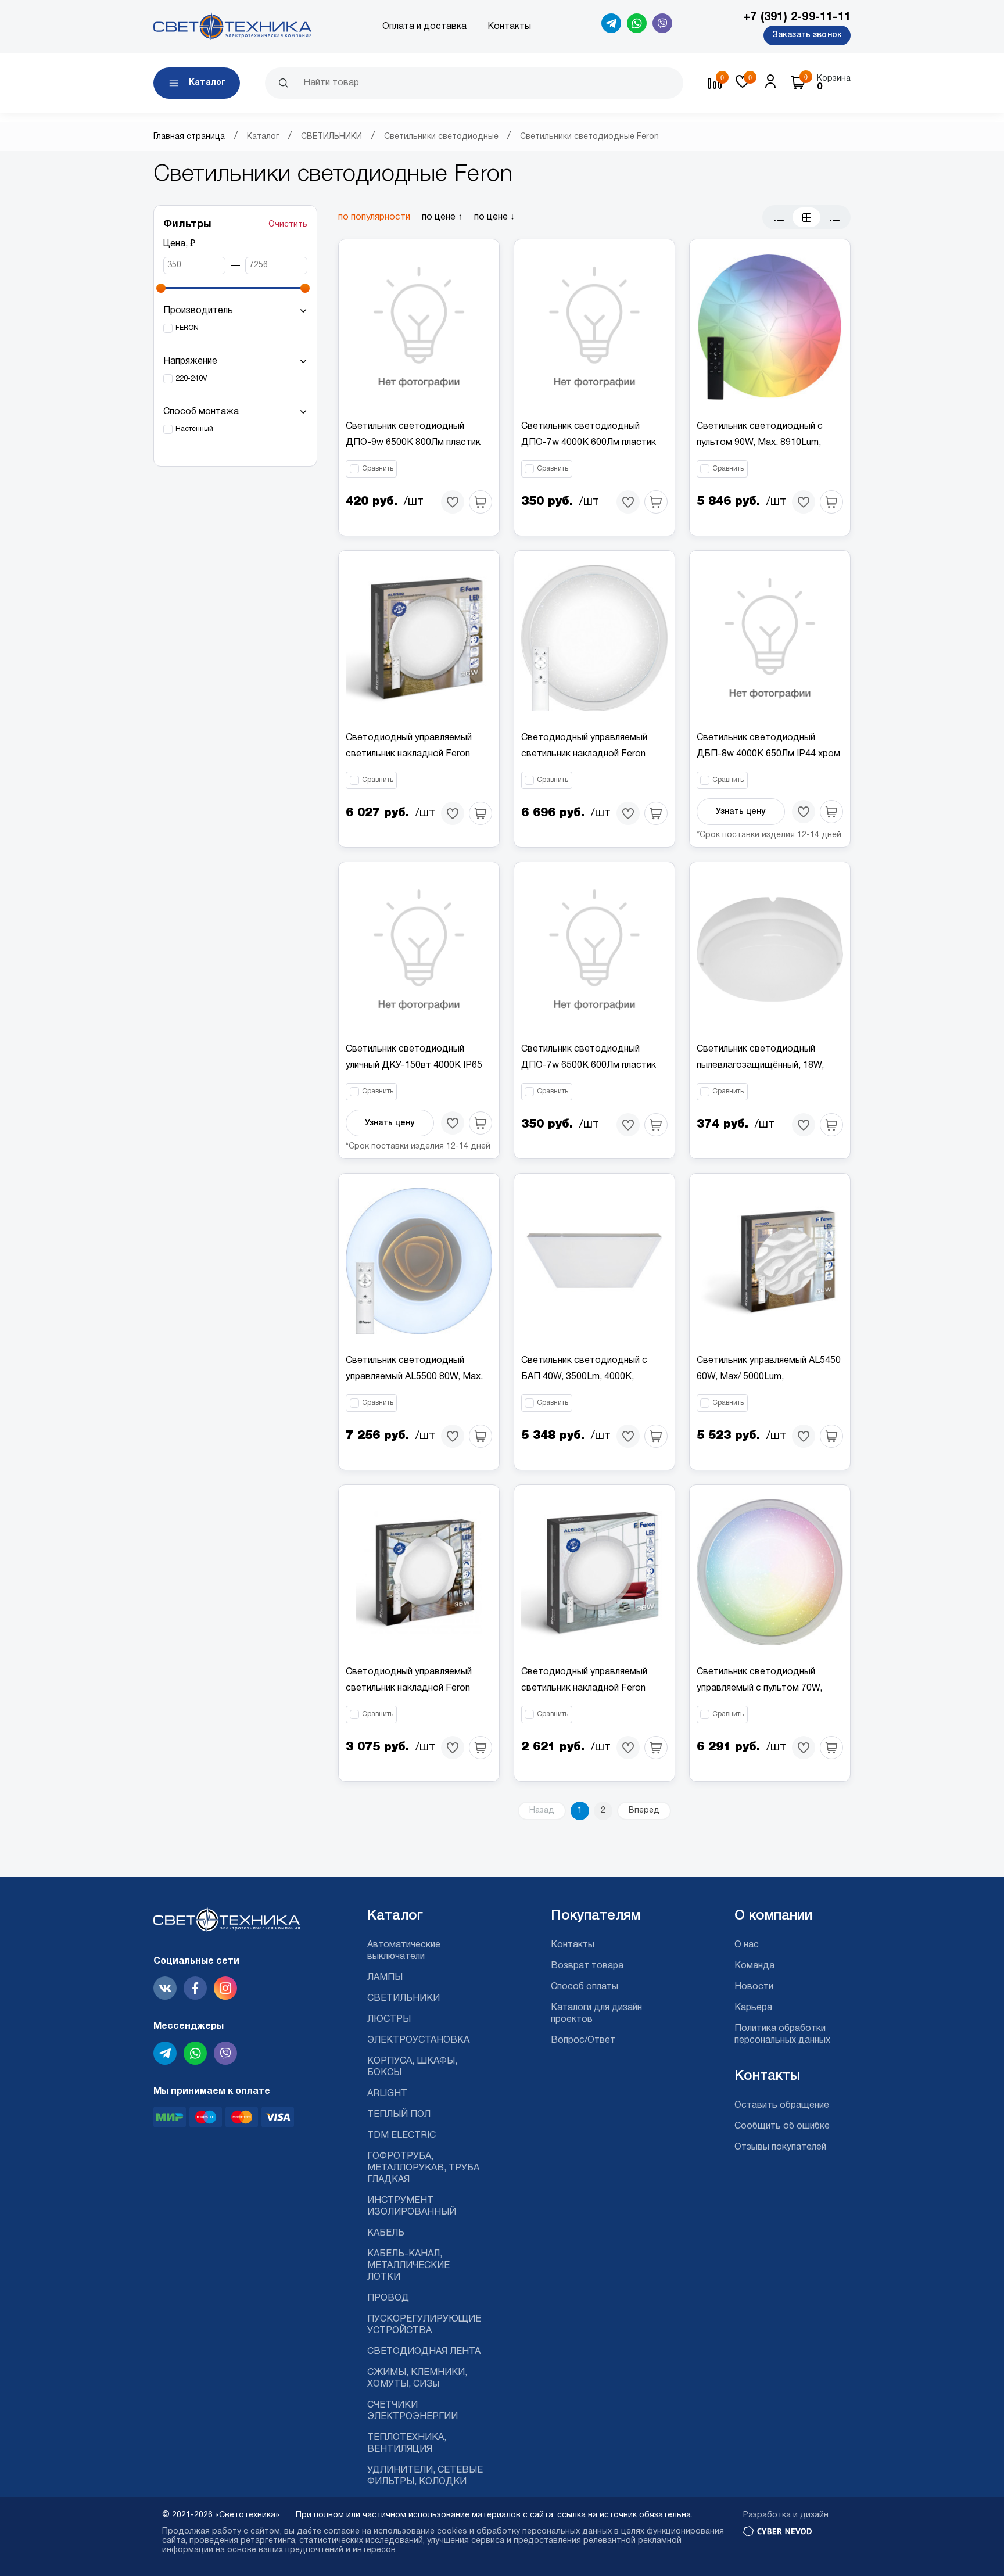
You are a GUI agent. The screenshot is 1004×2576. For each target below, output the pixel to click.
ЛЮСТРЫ (389, 2019)
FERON (187, 328)
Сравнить (378, 469)
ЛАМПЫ (385, 1978)
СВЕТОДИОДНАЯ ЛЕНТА (424, 2352)
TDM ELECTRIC (401, 2136)
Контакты (509, 27)
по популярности (374, 217)
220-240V (191, 378)
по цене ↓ (494, 217)
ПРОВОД (388, 2298)
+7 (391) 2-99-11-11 (797, 17)
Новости (754, 1987)
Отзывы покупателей (780, 2147)
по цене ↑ (442, 217)
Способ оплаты (585, 1987)
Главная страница (189, 137)
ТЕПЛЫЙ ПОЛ (399, 2115)
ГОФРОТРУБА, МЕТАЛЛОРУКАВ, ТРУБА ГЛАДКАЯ (423, 2168)
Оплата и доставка (424, 27)
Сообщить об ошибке (782, 2126)
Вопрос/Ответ (583, 2040)
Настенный (194, 429)
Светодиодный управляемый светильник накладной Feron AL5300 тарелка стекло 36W (409, 754)
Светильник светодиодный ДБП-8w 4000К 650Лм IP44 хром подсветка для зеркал (768, 754)
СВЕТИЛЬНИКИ (331, 137)
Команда (754, 1966)
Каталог (263, 137)
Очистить (288, 225)
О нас (747, 1945)
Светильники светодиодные (441, 137)
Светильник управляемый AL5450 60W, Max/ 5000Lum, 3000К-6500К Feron (769, 1377)
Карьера (753, 2008)
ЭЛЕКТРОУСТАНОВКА (418, 2040)
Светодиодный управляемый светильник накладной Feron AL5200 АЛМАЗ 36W (409, 1688)
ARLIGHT (387, 2094)
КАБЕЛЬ (386, 2233)
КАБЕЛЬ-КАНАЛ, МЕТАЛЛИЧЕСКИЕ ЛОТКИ (408, 2266)
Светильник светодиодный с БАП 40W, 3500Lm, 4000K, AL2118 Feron (584, 1377)
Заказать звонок (807, 35)
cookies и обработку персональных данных (524, 2532)
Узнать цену (741, 812)
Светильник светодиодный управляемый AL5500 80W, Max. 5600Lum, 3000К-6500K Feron (414, 1377)
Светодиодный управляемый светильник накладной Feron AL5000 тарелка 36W (584, 1688)
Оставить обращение (782, 2105)
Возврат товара (587, 1966)
